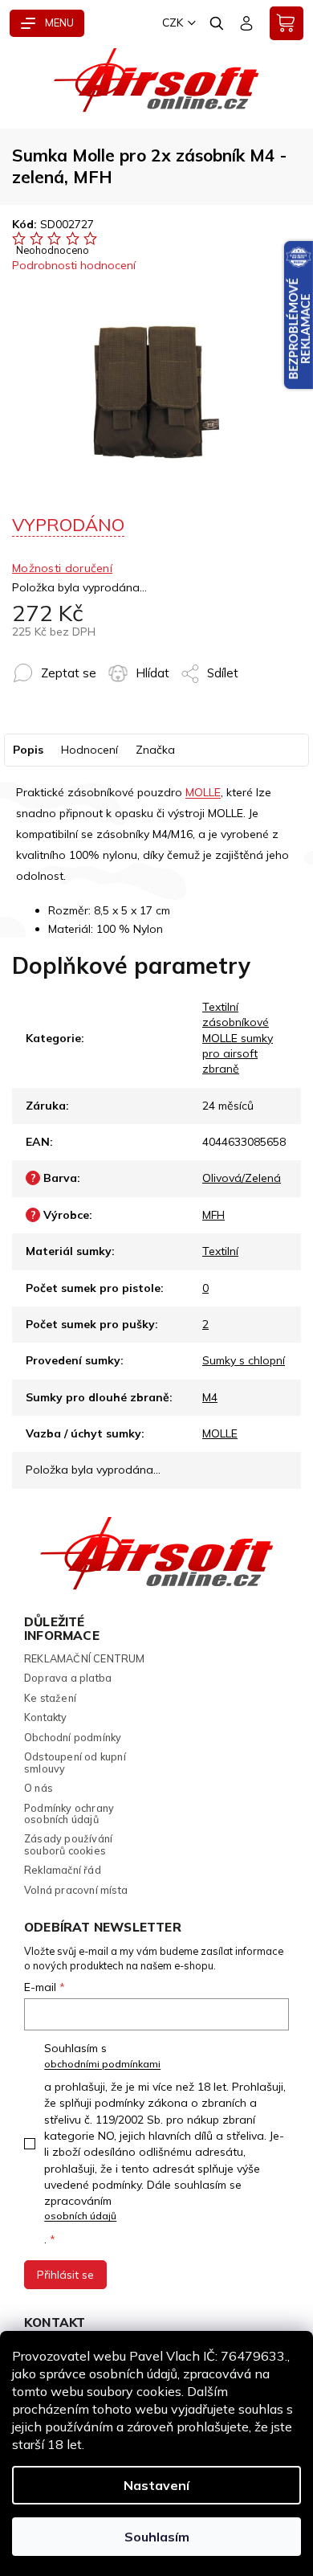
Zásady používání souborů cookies (68, 1844)
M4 (210, 1397)
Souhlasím (157, 2537)
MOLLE (203, 792)
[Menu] (47, 23)
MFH (213, 1215)
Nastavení (156, 2485)
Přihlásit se (65, 2275)
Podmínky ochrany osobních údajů (69, 1814)
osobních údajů (80, 2216)
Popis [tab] (28, 750)
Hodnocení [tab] (89, 750)
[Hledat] (217, 23)
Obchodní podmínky (73, 1737)
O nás (39, 1788)
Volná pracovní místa (76, 1890)
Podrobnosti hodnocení (74, 265)
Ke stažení (50, 1698)
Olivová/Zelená (242, 1178)
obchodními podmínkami (102, 2064)
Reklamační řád (63, 1870)
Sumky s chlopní (244, 1360)
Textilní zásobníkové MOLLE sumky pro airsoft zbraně (238, 1038)
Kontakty (46, 1717)
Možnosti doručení (62, 568)
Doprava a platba (68, 1678)
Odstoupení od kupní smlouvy (75, 1762)
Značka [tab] (155, 750)
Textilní (220, 1251)
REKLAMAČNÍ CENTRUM (85, 1658)
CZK (173, 22)
